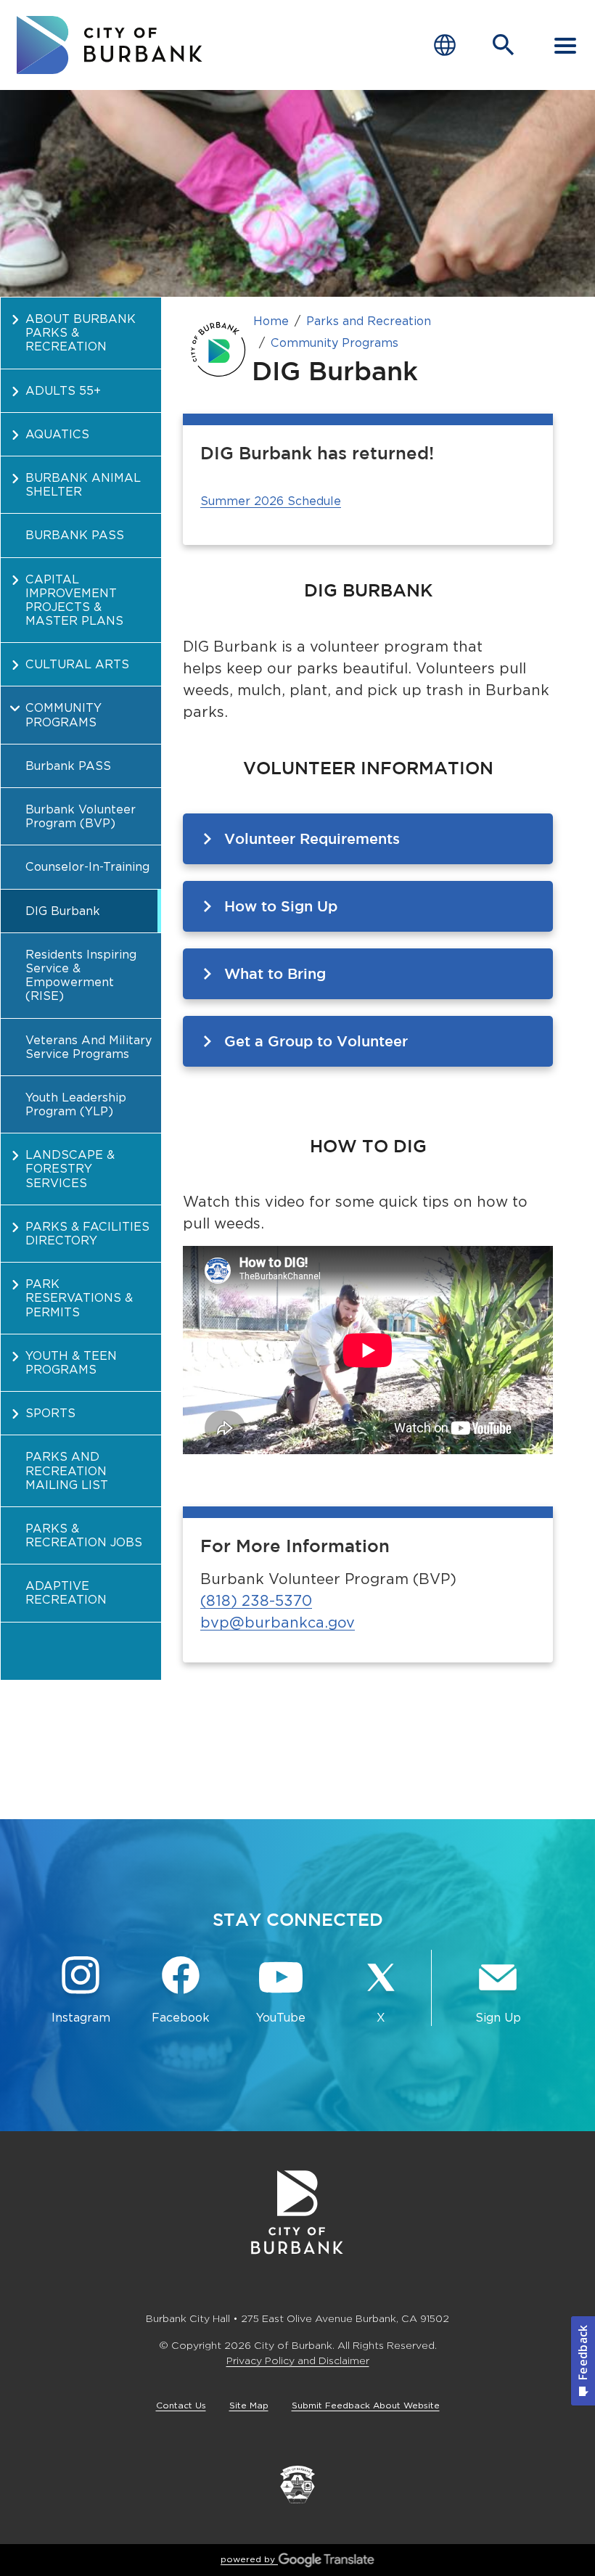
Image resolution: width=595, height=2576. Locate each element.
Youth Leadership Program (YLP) (76, 1104)
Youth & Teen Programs (71, 1363)
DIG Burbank (63, 911)
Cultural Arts (77, 664)
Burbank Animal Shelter (83, 485)
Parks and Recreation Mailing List (67, 1470)
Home (271, 321)
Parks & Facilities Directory (87, 1234)
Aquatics (57, 434)
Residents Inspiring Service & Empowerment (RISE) (81, 976)
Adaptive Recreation (66, 1593)
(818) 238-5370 (256, 1601)
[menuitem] (81, 333)
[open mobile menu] (565, 45)
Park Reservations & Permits (79, 1298)
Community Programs (63, 715)
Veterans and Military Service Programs (89, 1047)
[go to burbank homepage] (110, 45)
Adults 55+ (63, 391)
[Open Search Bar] (504, 45)
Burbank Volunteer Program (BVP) (81, 816)
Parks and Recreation (369, 321)
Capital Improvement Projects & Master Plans (74, 600)
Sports (50, 1413)
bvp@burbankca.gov (278, 1623)
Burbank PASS (75, 535)
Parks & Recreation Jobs (84, 1535)
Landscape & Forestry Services (70, 1169)
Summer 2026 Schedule (271, 501)
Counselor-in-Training (87, 867)
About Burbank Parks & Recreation (81, 333)
